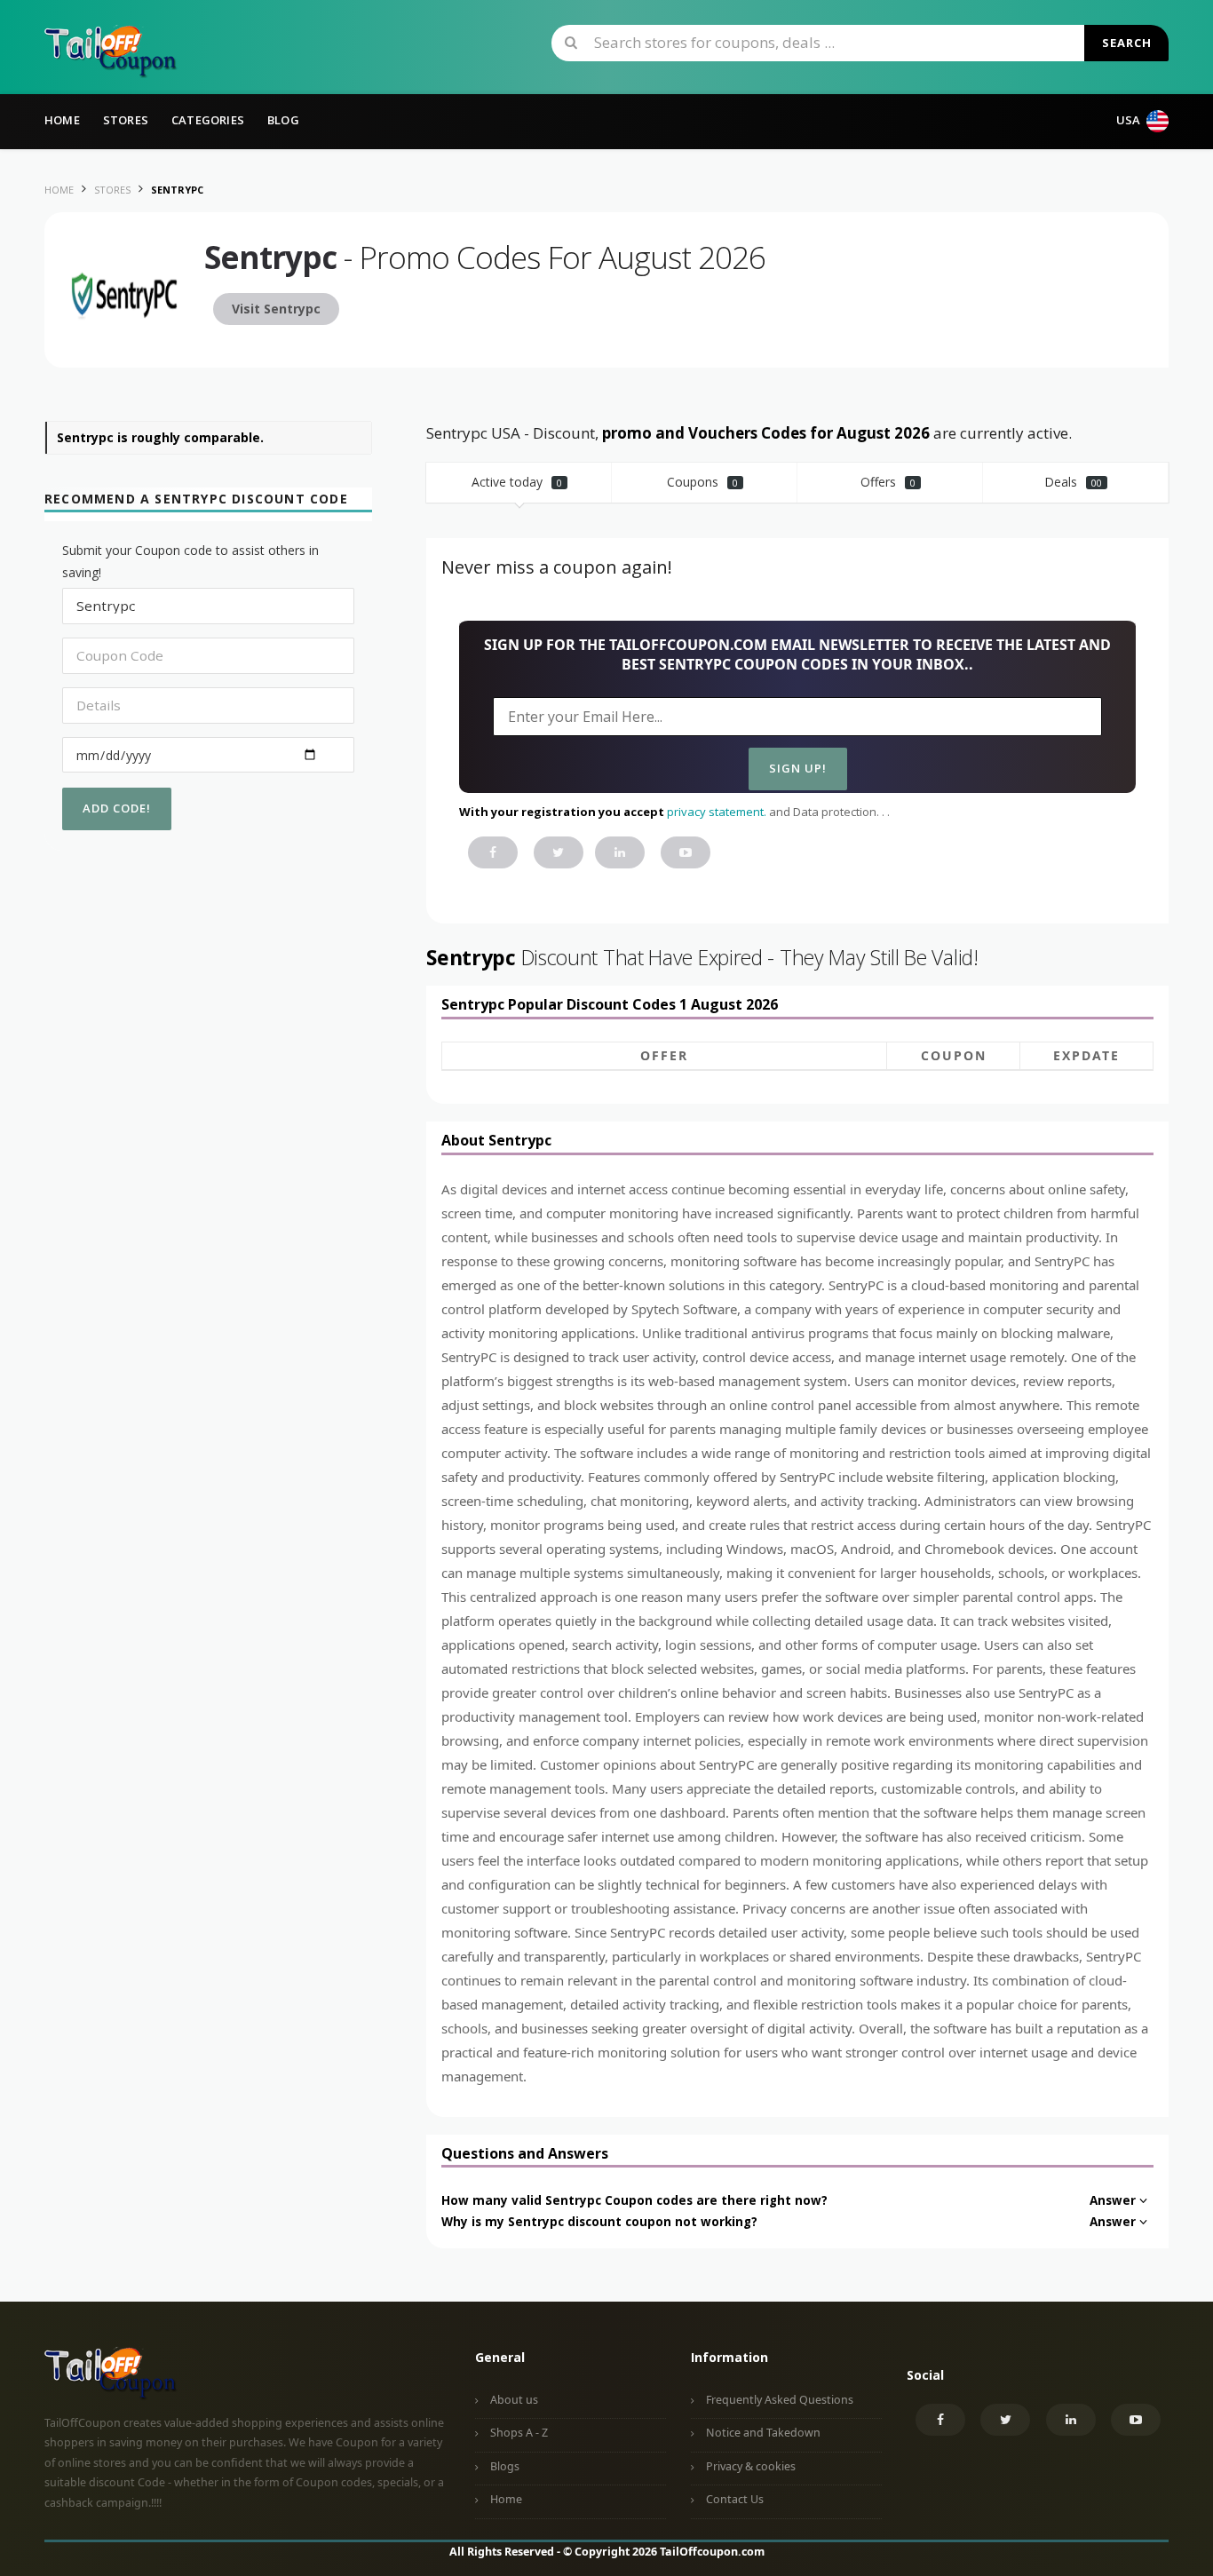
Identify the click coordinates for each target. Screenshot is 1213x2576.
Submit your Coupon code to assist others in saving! (190, 561)
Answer (1113, 2200)
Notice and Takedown (763, 2433)
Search (1127, 43)
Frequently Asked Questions (780, 2400)
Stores (126, 120)
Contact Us (735, 2499)
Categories (208, 120)
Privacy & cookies (751, 2466)
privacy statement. (717, 812)
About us (514, 2400)
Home (62, 120)
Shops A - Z (519, 2433)
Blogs (505, 2466)
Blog (283, 120)
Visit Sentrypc (276, 309)
